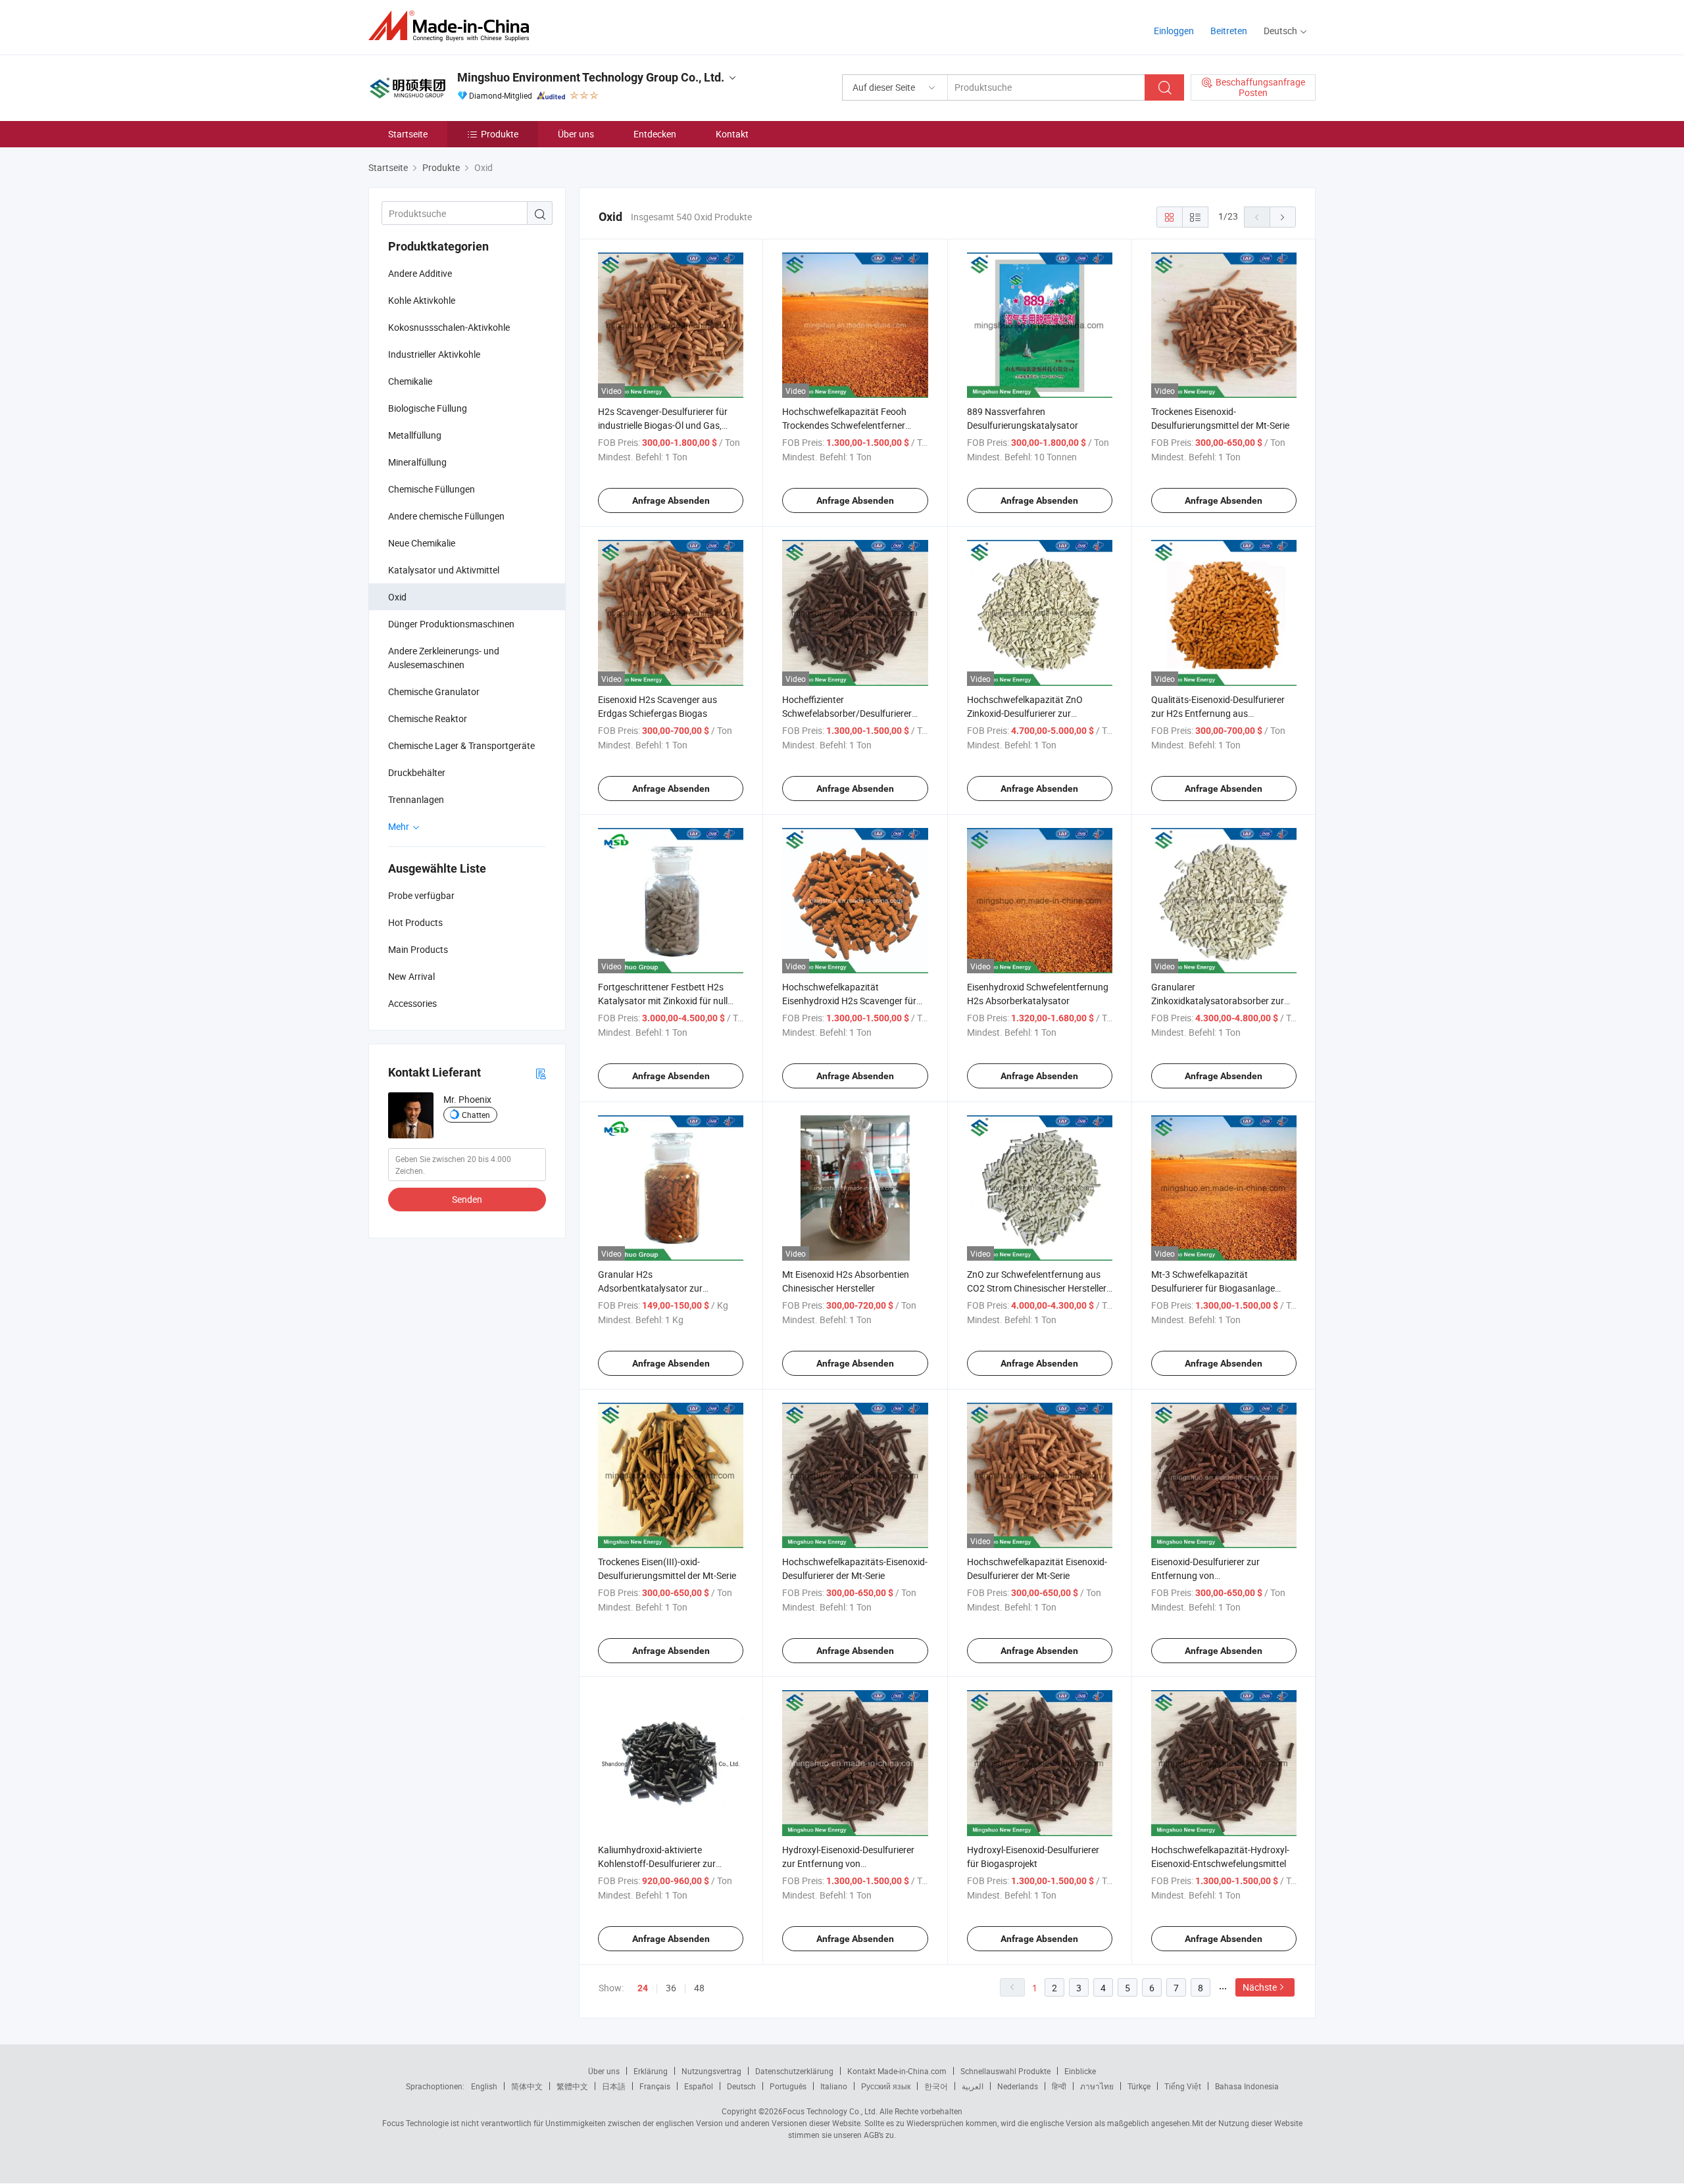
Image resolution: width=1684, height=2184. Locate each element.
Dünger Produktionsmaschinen (451, 624)
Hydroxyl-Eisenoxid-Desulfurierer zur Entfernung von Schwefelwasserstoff (848, 1863)
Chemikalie (410, 381)
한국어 (936, 2086)
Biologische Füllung (428, 408)
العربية (973, 2086)
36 (671, 1988)
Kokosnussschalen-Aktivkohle (449, 327)
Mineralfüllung (417, 462)
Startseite (408, 134)
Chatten (476, 1115)
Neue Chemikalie (422, 543)
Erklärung (651, 2071)
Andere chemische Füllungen (446, 516)
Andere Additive (420, 273)
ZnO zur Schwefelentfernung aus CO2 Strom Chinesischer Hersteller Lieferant (1037, 1288)
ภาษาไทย (1097, 2086)
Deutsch (741, 2086)
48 (699, 1988)
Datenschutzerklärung (794, 2071)
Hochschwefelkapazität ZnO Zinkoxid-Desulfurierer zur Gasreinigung (1025, 713)
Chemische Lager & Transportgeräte (461, 745)
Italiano (834, 2086)
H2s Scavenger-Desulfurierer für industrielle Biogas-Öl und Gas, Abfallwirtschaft (663, 425)
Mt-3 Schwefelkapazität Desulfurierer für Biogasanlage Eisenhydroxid (1213, 1288)
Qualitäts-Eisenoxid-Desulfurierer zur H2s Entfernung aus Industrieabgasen (1218, 713)
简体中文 (527, 2086)
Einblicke (1080, 2071)
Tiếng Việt (1183, 2086)
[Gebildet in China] (453, 26)
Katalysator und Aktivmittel (444, 570)
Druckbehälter (417, 772)
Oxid (397, 597)
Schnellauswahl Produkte (1005, 2071)
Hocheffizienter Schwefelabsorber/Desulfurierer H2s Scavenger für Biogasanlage (849, 713)
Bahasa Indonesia (1247, 2086)
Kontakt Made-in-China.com (897, 2071)
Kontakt (732, 134)
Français (655, 2086)
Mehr (400, 826)
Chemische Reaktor (428, 718)
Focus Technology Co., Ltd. (830, 2111)
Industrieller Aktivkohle (434, 354)
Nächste (1260, 1987)
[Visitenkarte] (541, 1073)
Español (699, 2086)
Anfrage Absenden (671, 500)
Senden (467, 1199)
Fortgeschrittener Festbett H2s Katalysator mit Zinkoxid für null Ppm (663, 1001)
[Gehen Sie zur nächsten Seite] (1283, 217)
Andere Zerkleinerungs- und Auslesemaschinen (444, 658)
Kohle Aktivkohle (422, 300)
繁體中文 (572, 2086)
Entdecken (655, 134)
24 (643, 1988)
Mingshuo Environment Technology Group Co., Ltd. (591, 77)
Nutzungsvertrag (711, 2071)
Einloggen (1174, 31)
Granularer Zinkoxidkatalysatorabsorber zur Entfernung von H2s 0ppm (1218, 1001)
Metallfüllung (415, 435)
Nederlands (1018, 2086)
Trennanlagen (416, 799)
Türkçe (1139, 2086)
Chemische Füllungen (432, 489)
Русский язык (886, 2086)
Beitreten (1229, 31)
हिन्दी (1059, 2086)
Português (788, 2086)
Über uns (576, 134)
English (484, 2086)
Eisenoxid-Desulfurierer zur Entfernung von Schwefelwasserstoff (1205, 1575)
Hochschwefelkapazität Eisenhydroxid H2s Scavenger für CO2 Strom (849, 1001)
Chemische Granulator (434, 692)
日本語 (614, 2086)
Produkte (500, 134)
